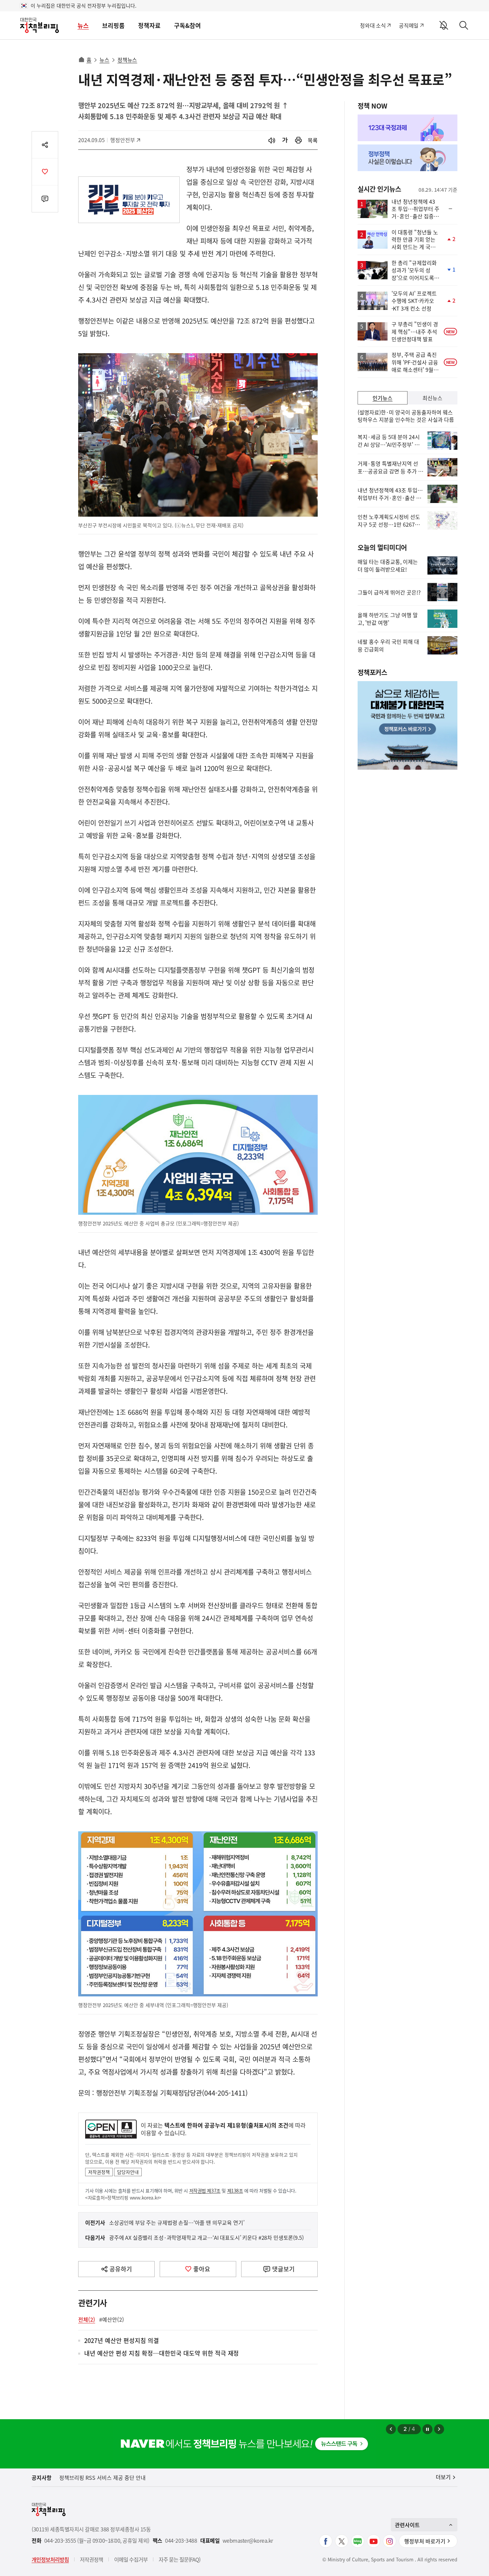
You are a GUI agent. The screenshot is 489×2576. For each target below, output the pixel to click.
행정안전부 (125, 140)
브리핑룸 (113, 25)
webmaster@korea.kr (248, 2541)
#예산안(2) (112, 2319)
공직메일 (409, 25)
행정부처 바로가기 (425, 2541)
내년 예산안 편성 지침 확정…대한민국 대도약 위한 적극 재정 (162, 2353)
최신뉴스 (432, 398)
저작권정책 (99, 2172)
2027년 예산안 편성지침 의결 (122, 2341)
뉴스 (83, 25)
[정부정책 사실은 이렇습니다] (407, 158)
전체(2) (87, 2319)
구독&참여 (187, 25)
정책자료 (149, 25)
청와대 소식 (373, 25)
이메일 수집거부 (131, 2559)
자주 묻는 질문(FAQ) (179, 2559)
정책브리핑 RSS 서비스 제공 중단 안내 (102, 2477)
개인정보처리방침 (50, 2559)
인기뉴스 (383, 398)
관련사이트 (407, 2525)
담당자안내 (128, 2172)
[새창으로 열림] (298, 140)
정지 (427, 2429)
